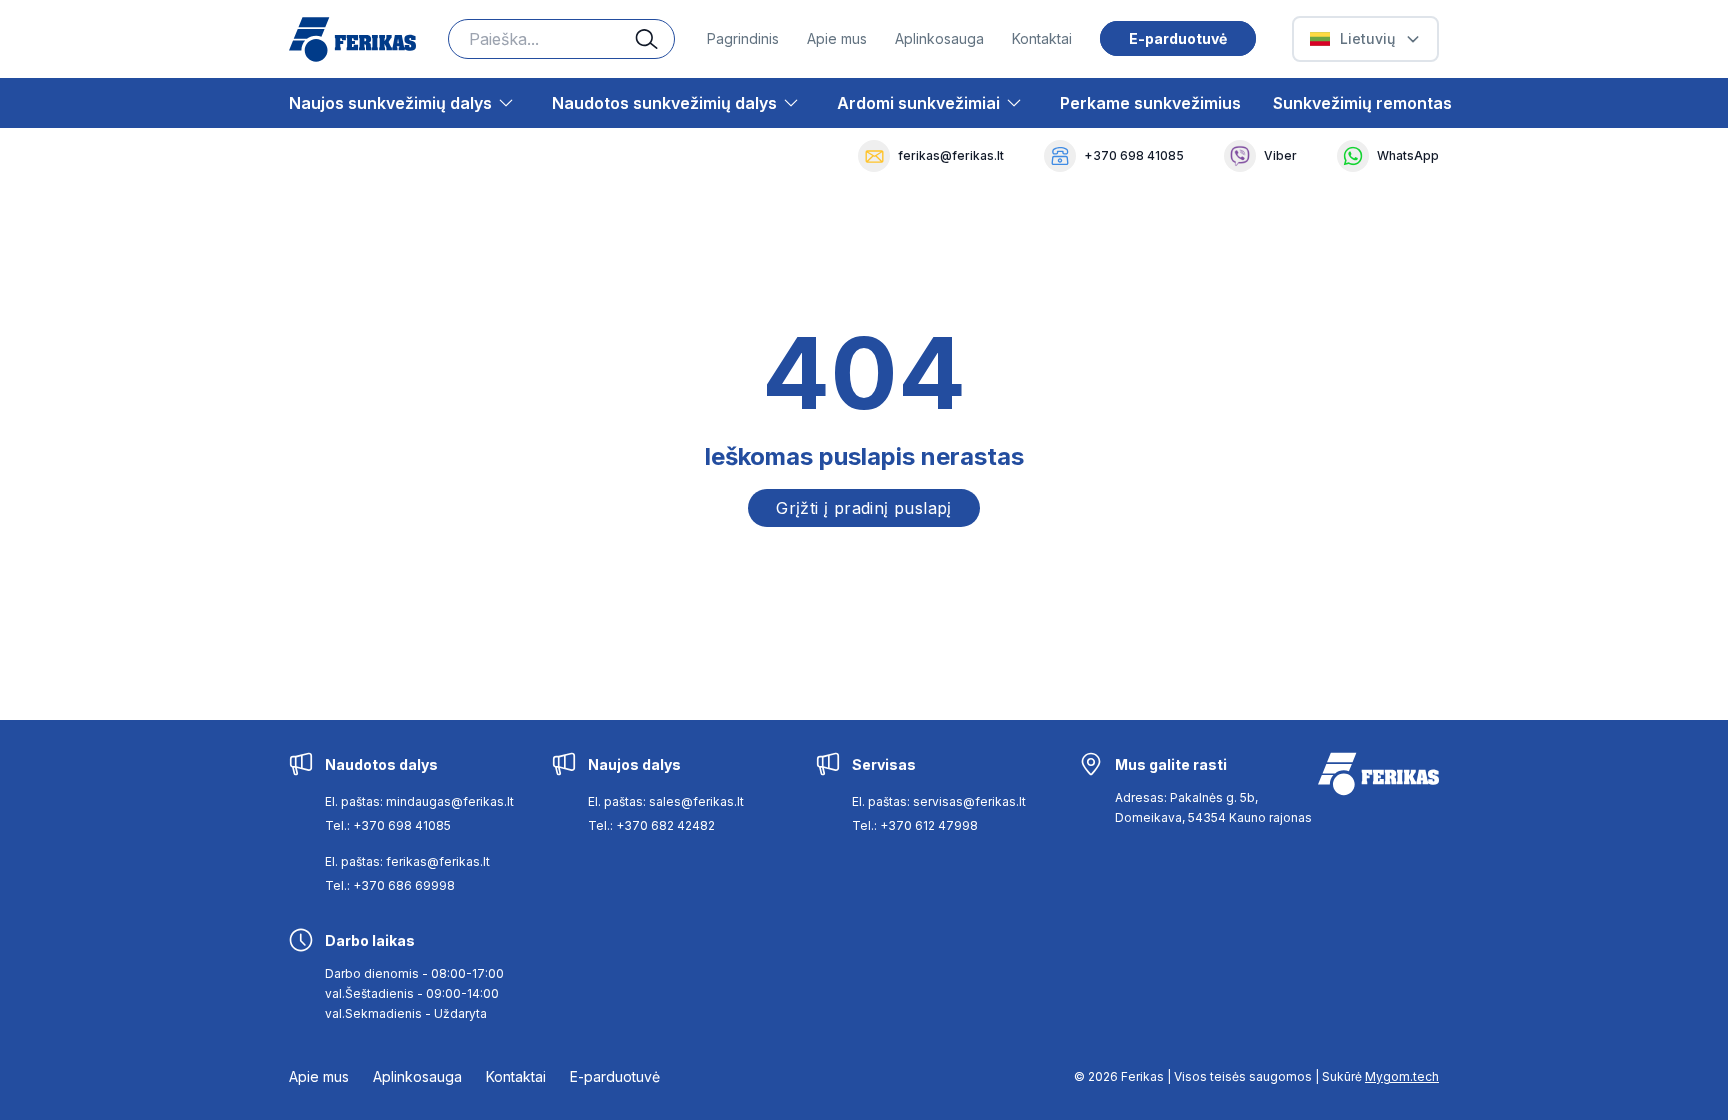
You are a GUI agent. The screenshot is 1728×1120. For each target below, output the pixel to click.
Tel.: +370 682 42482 (651, 825)
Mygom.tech (1402, 1076)
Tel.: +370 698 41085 (388, 825)
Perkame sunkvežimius (1150, 103)
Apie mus (837, 38)
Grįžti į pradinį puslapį (864, 508)
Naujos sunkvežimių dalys (390, 103)
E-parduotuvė (1178, 38)
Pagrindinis (743, 38)
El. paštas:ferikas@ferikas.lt (407, 861)
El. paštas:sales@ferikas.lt (666, 801)
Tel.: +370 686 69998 (390, 885)
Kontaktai (1042, 38)
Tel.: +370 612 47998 (915, 825)
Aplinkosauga (939, 38)
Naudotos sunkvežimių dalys (664, 103)
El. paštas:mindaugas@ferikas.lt (419, 801)
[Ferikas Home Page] (352, 39)
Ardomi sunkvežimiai (918, 103)
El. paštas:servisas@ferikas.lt (939, 801)
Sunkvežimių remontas (1362, 103)
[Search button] (655, 39)
